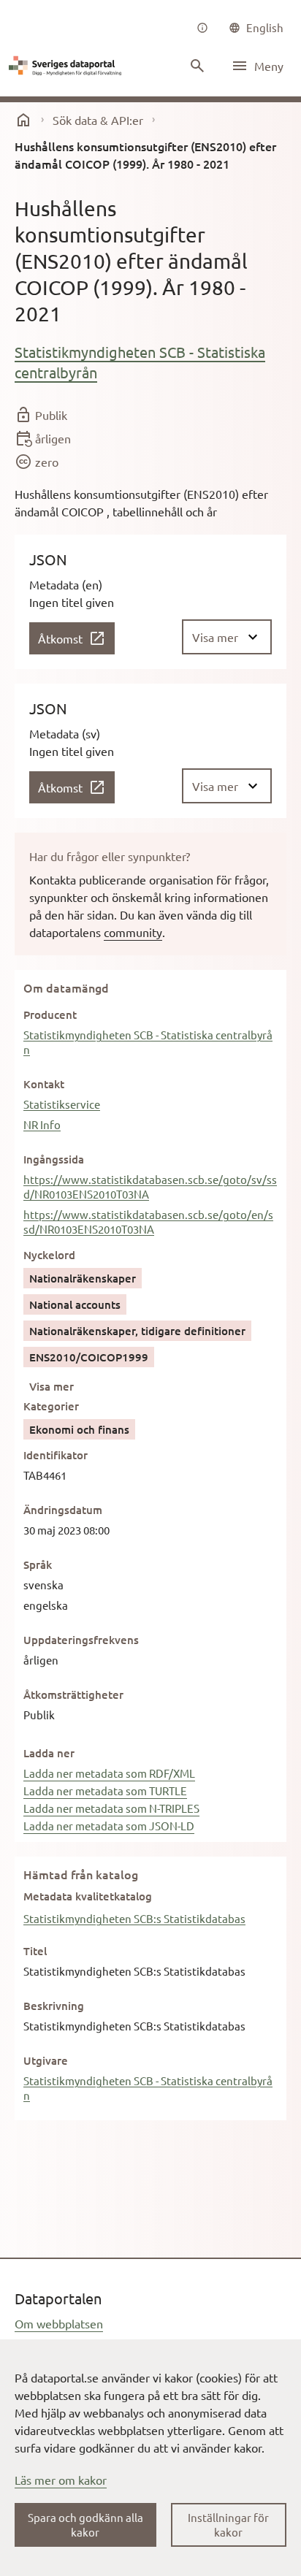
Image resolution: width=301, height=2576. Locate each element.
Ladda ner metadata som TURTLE (105, 1790)
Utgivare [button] (46, 2060)
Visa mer (52, 1386)
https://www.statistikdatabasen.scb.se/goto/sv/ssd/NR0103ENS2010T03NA (150, 1186)
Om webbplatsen (59, 2323)
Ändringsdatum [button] (63, 1510)
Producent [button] (50, 1014)
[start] (23, 120)
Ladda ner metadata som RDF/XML (109, 1773)
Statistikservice (62, 1104)
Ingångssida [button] (54, 1159)
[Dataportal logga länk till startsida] (67, 66)
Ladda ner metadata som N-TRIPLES (111, 1808)
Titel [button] (35, 1951)
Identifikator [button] (56, 1455)
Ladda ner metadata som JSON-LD (109, 1826)
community (133, 932)
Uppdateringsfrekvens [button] (81, 1640)
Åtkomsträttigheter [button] (73, 1694)
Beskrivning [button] (54, 2006)
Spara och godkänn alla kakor (85, 2525)
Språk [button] (38, 1564)
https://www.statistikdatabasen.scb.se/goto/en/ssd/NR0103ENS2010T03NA (148, 1222)
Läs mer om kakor (61, 2480)
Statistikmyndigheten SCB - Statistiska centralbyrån (140, 362)
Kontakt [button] (44, 1084)
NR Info (42, 1124)
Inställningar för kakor (228, 2525)
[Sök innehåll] (197, 66)
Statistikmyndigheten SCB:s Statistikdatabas (134, 1918)
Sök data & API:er (98, 120)
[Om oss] (202, 28)
